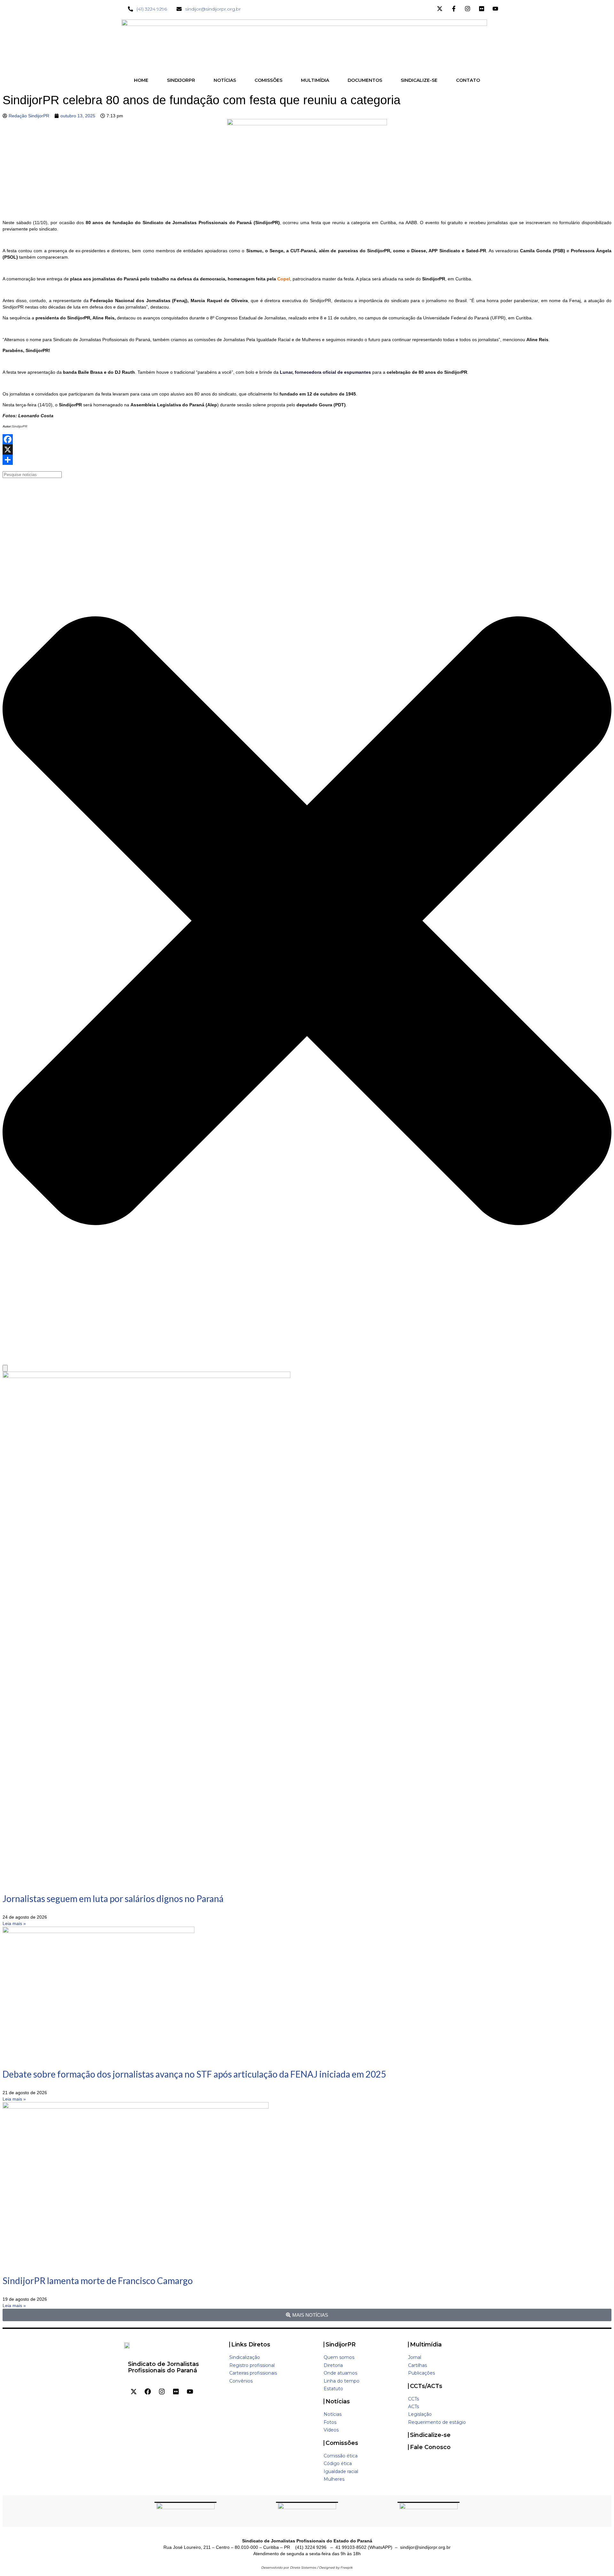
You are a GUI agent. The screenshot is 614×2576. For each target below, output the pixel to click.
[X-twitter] (134, 2392)
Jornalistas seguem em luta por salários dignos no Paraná (113, 1899)
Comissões (342, 2443)
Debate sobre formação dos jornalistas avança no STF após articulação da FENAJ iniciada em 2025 (194, 2074)
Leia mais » (14, 1923)
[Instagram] (162, 2392)
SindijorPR (341, 2345)
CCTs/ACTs (426, 2386)
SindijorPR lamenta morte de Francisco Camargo (98, 2281)
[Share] (307, 460)
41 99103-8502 (351, 2547)
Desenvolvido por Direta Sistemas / (290, 2568)
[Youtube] (190, 2392)
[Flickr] (176, 2392)
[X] (307, 450)
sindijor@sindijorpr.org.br (425, 2547)
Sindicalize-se (430, 2435)
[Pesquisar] (5, 1368)
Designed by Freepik (336, 2568)
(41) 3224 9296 (311, 2547)
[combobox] (32, 475)
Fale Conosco (430, 2447)
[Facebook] (307, 439)
